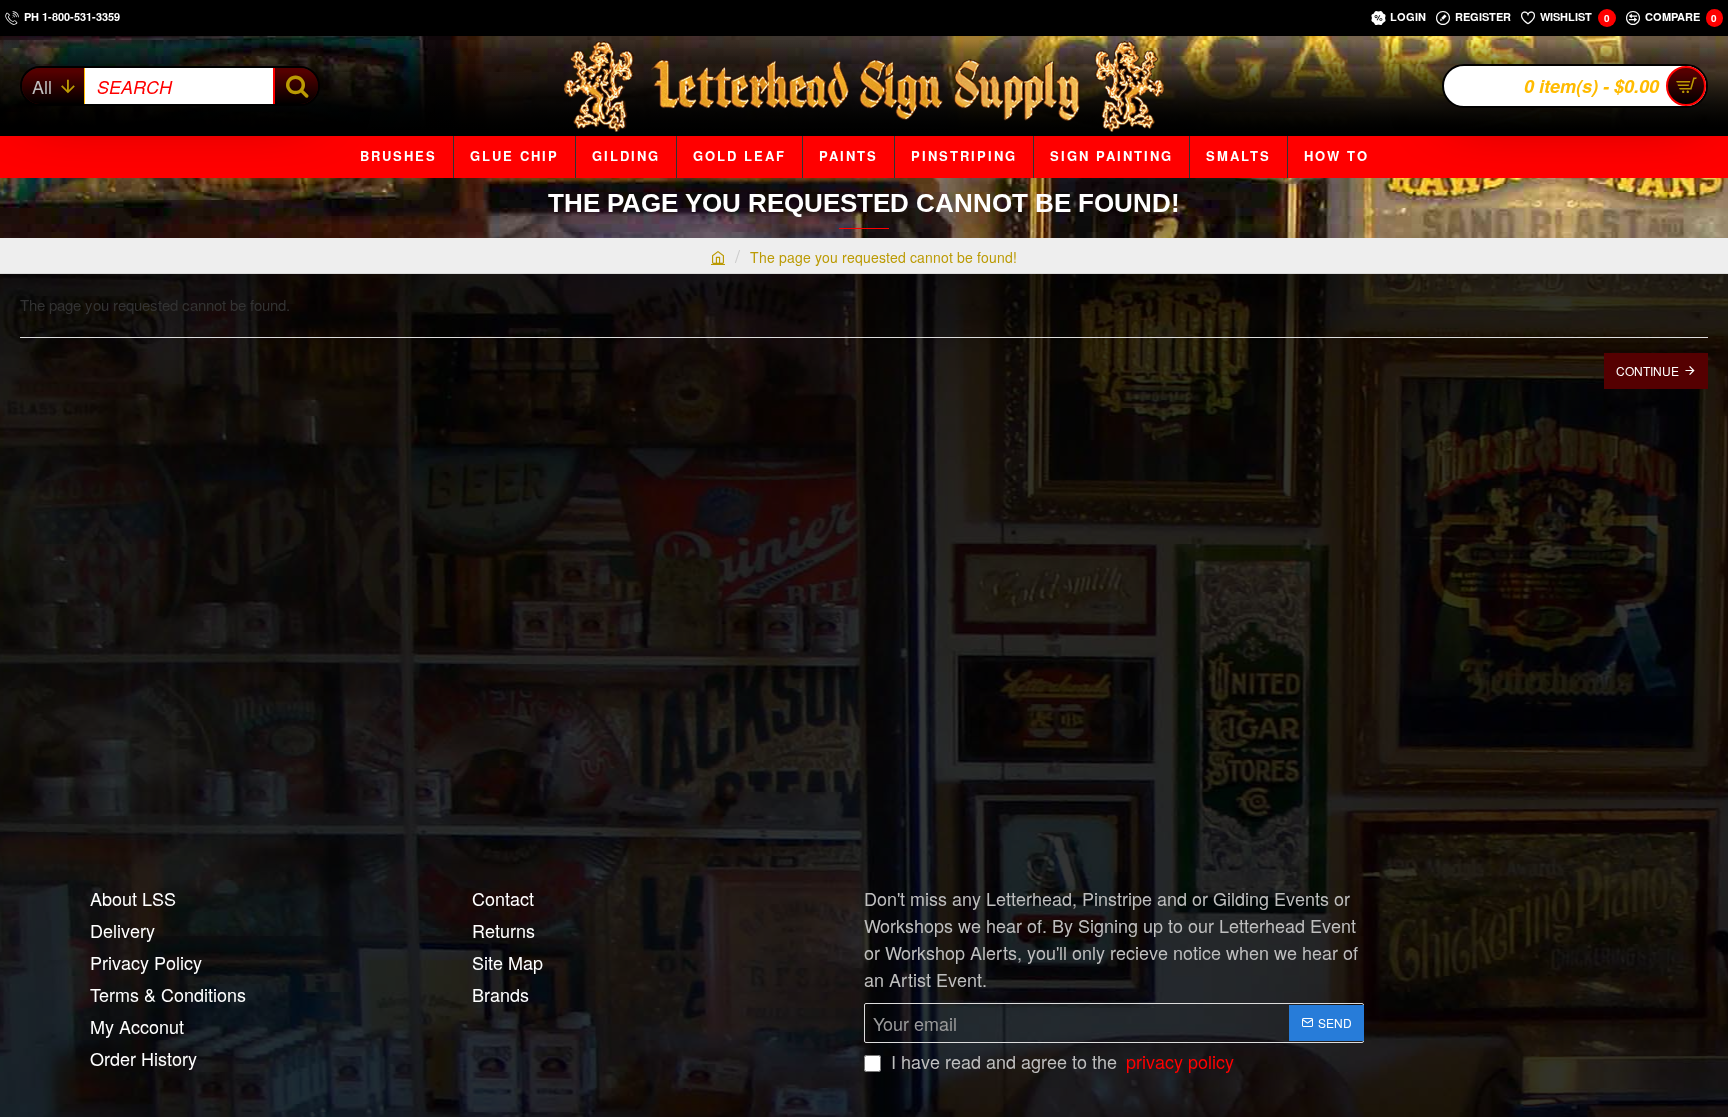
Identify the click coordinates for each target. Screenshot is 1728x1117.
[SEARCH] (295, 86)
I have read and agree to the (1060, 1061)
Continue (1647, 370)
